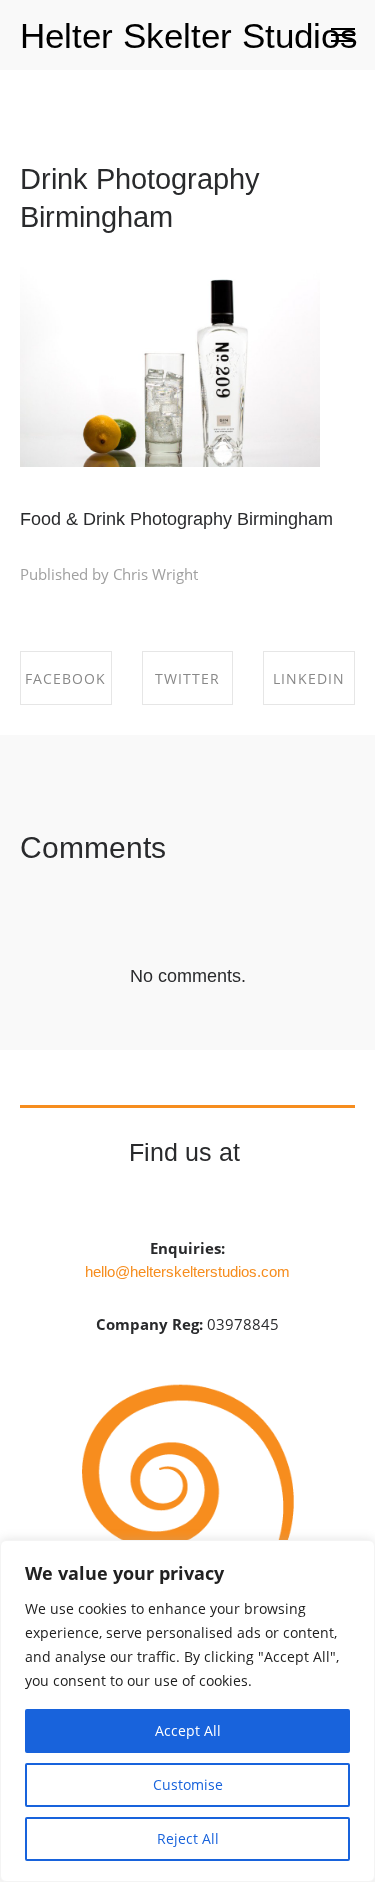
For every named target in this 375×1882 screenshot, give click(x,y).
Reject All (188, 1838)
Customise (188, 1784)
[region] (187, 1711)
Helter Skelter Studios (189, 35)
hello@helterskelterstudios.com (187, 1271)
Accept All (188, 1730)
